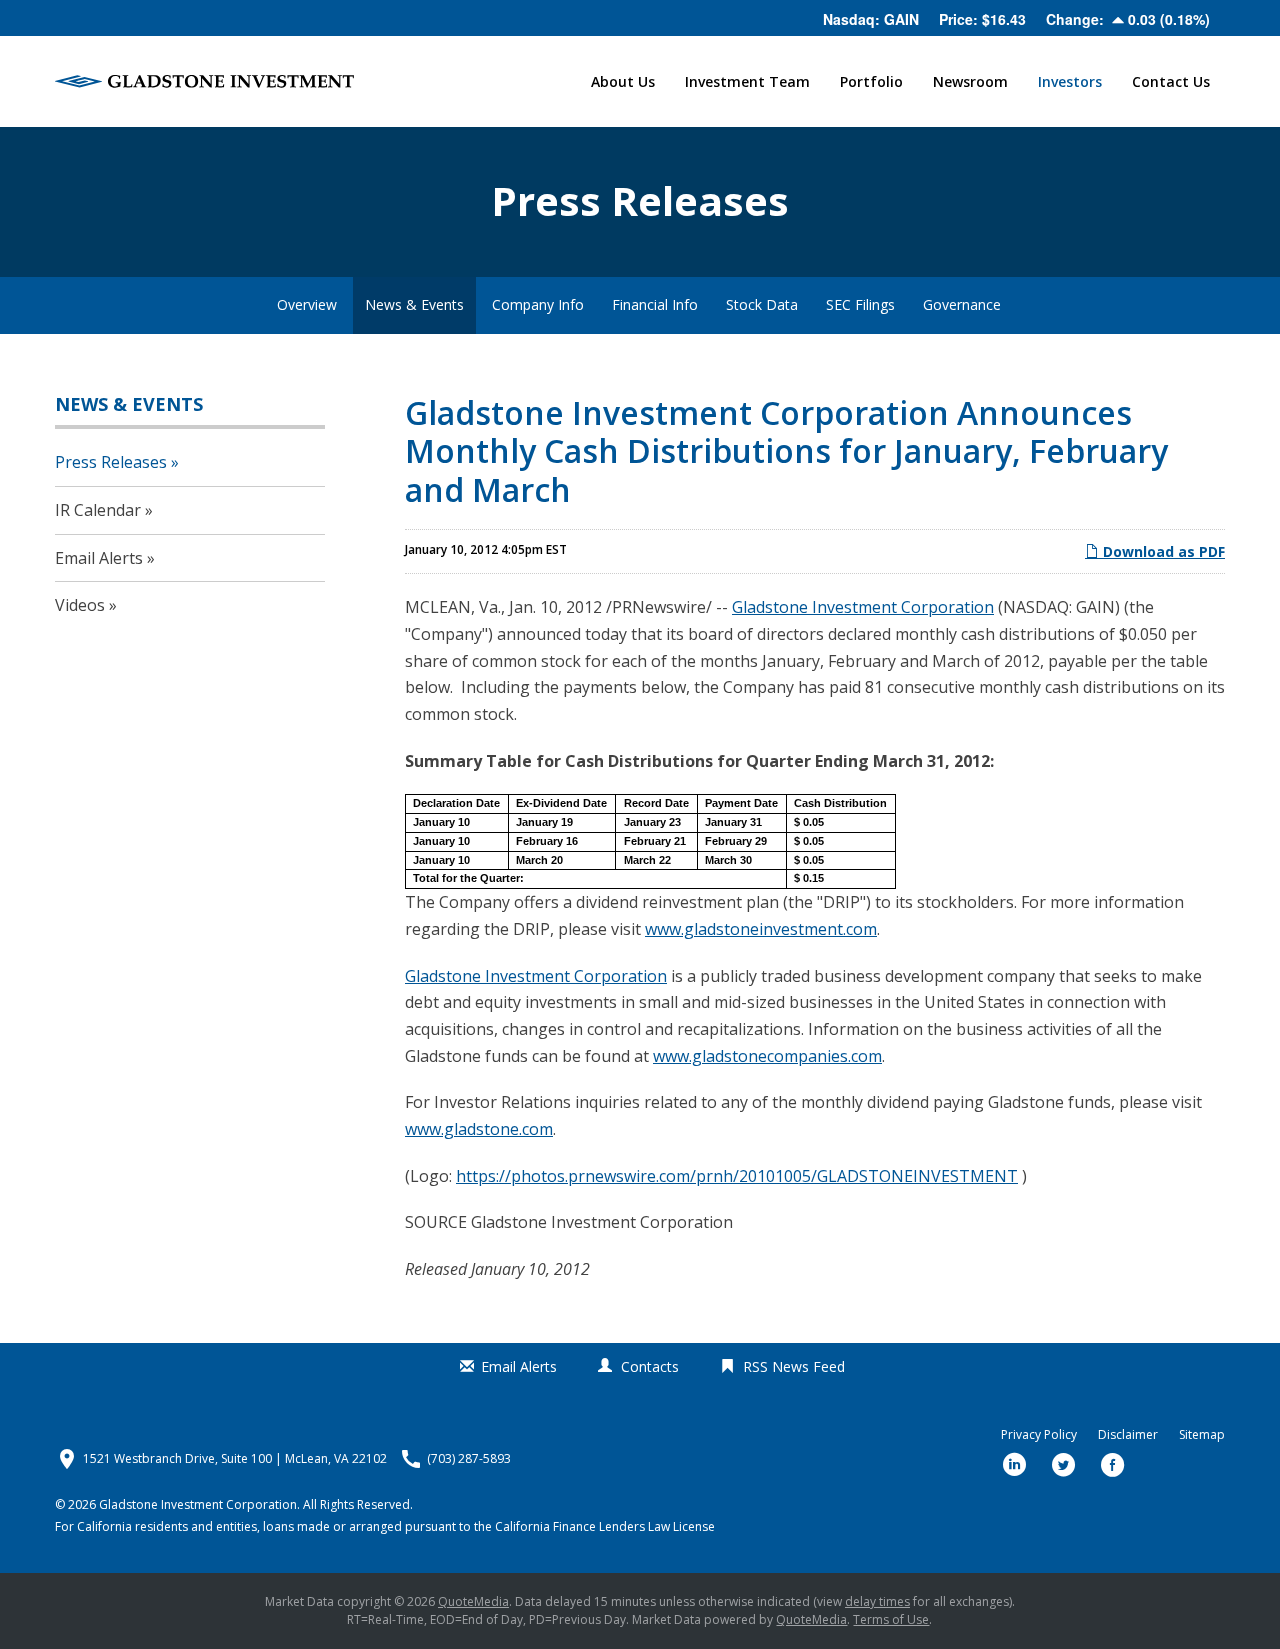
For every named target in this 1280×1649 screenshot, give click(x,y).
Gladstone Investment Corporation (863, 607)
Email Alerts (99, 558)
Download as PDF (1162, 551)
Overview (307, 304)
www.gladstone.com (479, 1129)
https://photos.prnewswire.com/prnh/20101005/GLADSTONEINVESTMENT (737, 1176)
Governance (962, 304)
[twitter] (1064, 1465)
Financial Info (655, 304)
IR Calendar (98, 510)
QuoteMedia (473, 1601)
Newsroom (970, 81)
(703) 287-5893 (469, 1459)
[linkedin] (1015, 1465)
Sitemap (1202, 1435)
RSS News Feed (794, 1366)
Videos (80, 605)
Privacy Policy (1039, 1435)
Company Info (538, 304)
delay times (877, 1601)
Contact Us (1171, 81)
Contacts (650, 1366)
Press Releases (111, 462)
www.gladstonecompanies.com (767, 1056)
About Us (623, 81)
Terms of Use (891, 1619)
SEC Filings (860, 304)
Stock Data (762, 304)
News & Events (414, 304)
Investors (1070, 81)
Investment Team (747, 81)
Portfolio (871, 81)
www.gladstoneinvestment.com (761, 929)
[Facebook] (1113, 1465)
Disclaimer (1128, 1435)
